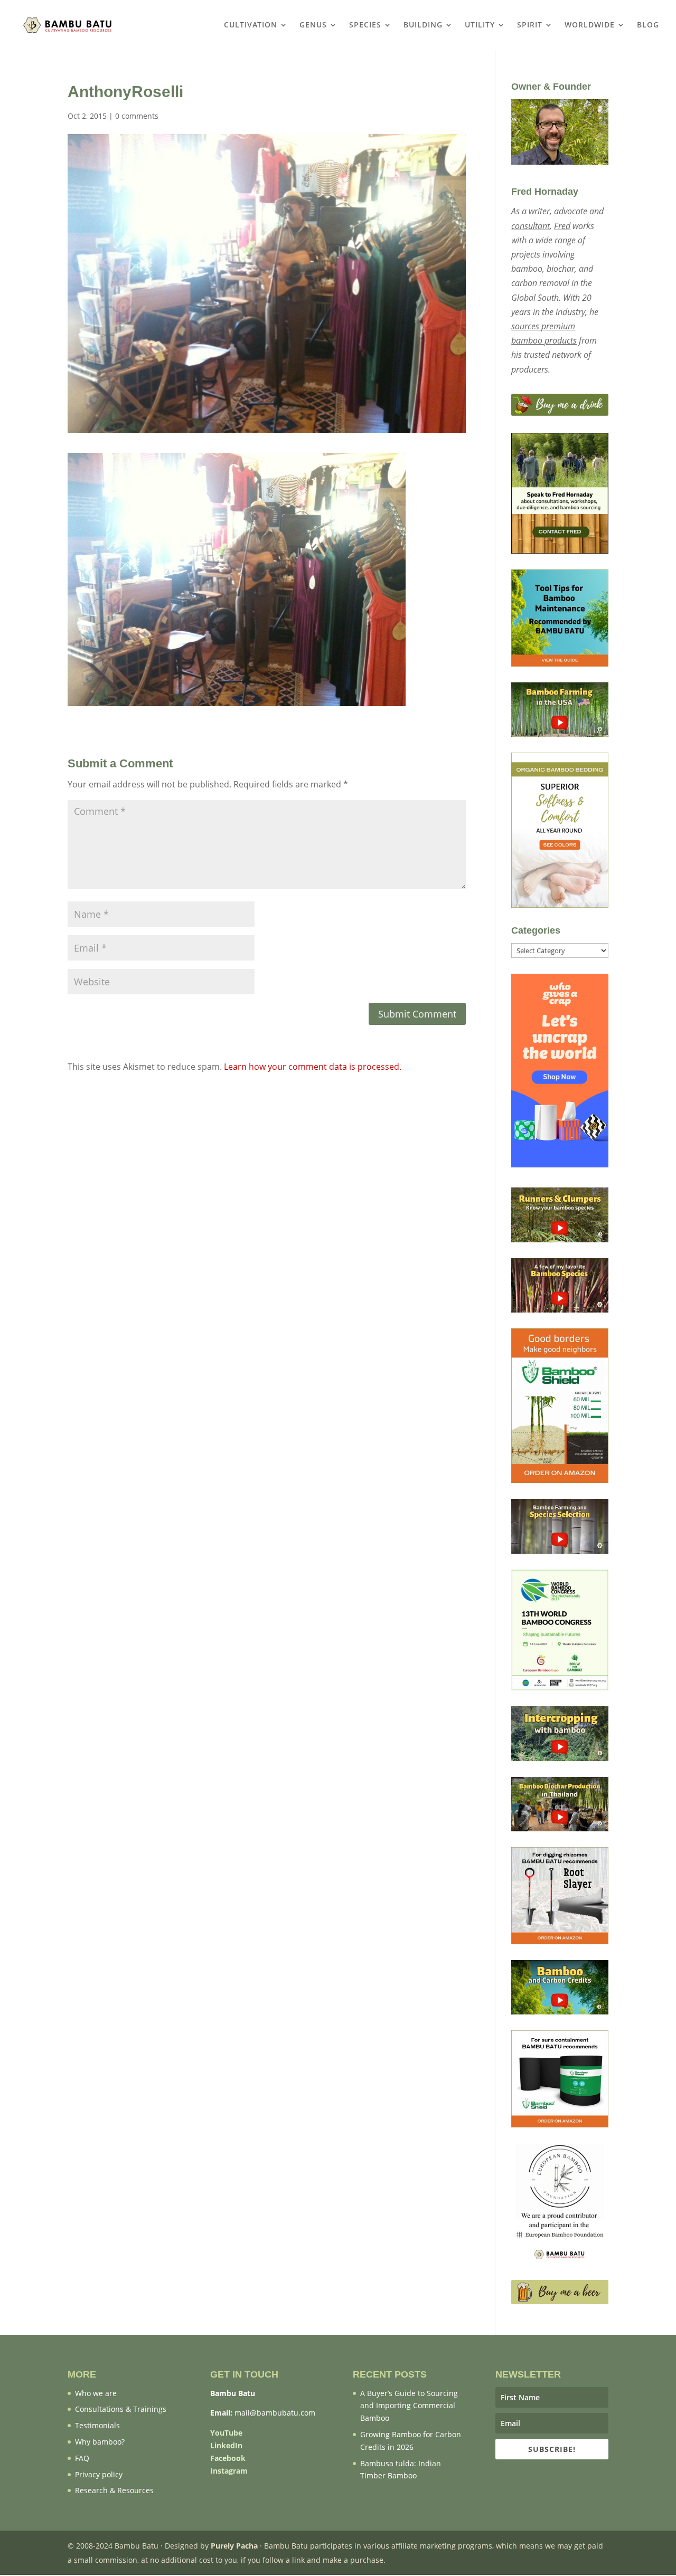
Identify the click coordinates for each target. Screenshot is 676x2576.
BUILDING (423, 25)
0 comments (137, 116)
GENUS (313, 25)
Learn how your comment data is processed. (313, 1067)
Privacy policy (99, 2474)
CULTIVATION (251, 25)
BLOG (648, 25)
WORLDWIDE (590, 25)
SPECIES (365, 25)
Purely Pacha (234, 2546)
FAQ (82, 2458)
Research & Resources (114, 2490)
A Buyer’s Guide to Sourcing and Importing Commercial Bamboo (409, 2406)
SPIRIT (530, 25)
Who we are (96, 2393)
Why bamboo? (100, 2442)
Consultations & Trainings (121, 2409)
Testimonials (97, 2425)
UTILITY (480, 25)
